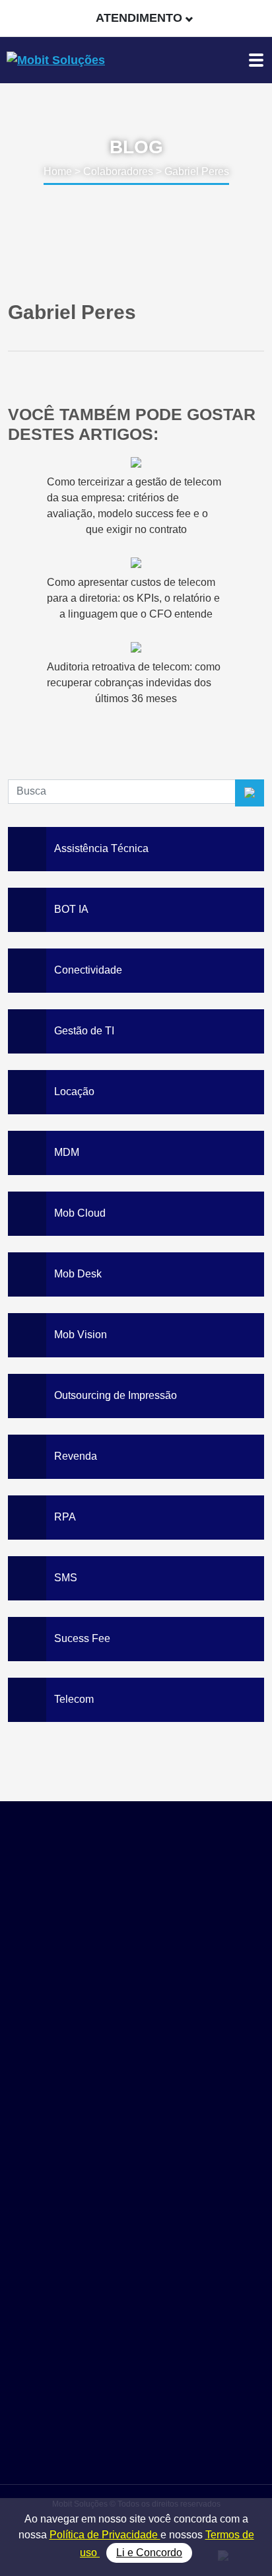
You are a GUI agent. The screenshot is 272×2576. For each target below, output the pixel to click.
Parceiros (136, 2414)
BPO (136, 2348)
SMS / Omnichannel (136, 2304)
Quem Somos (136, 2399)
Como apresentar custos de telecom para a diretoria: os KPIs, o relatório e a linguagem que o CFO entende (133, 598)
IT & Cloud (136, 2333)
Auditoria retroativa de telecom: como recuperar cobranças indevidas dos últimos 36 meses (134, 683)
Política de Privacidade (105, 2535)
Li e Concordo (149, 2553)
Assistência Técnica (136, 2319)
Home (58, 171)
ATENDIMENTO (139, 18)
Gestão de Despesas (136, 2274)
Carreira (136, 2444)
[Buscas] (255, 18)
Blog (136, 2428)
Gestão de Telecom (136, 2289)
